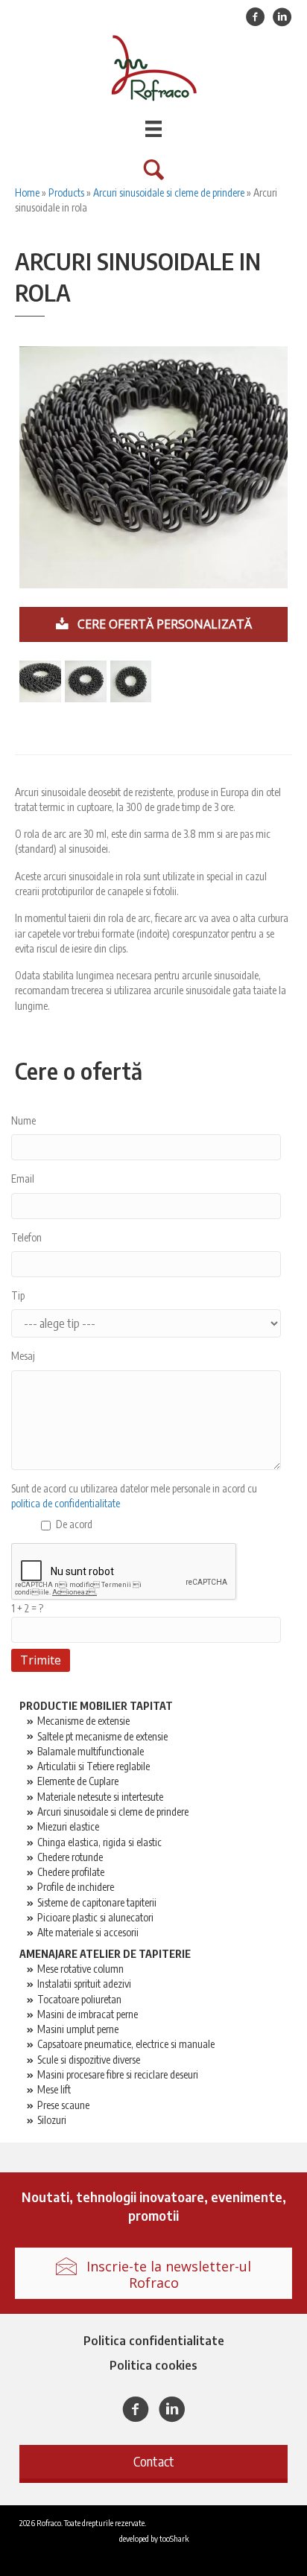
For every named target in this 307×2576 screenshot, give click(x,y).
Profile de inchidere (76, 1887)
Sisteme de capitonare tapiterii (97, 1902)
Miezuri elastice (68, 1826)
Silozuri (52, 2120)
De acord (74, 1524)
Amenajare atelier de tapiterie (105, 1954)
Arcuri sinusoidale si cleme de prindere (169, 193)
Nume (23, 1120)
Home (27, 193)
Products (66, 193)
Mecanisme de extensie (83, 1721)
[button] (153, 2462)
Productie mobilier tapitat (96, 1706)
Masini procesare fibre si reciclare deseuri (118, 2074)
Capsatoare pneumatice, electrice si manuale (126, 2044)
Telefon (26, 1237)
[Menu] (153, 129)
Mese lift (54, 2089)
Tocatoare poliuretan (79, 1999)
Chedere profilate (71, 1872)
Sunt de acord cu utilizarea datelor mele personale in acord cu (134, 1496)
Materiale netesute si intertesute (100, 1797)
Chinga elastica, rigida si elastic (99, 1842)
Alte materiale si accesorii (88, 1932)
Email (23, 1179)
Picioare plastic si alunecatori (95, 1917)
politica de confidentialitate (66, 1503)
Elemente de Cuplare (78, 1781)
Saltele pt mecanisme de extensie (102, 1736)
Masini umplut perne (78, 2029)
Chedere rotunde (70, 1857)
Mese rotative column (80, 1969)
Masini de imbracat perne (88, 2014)
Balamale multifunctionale (91, 1751)
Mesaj (23, 1356)
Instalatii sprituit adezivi (84, 1984)
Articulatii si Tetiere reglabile (94, 1766)
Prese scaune (63, 2105)
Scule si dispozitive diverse (89, 2060)
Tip (18, 1295)
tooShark (174, 2538)
